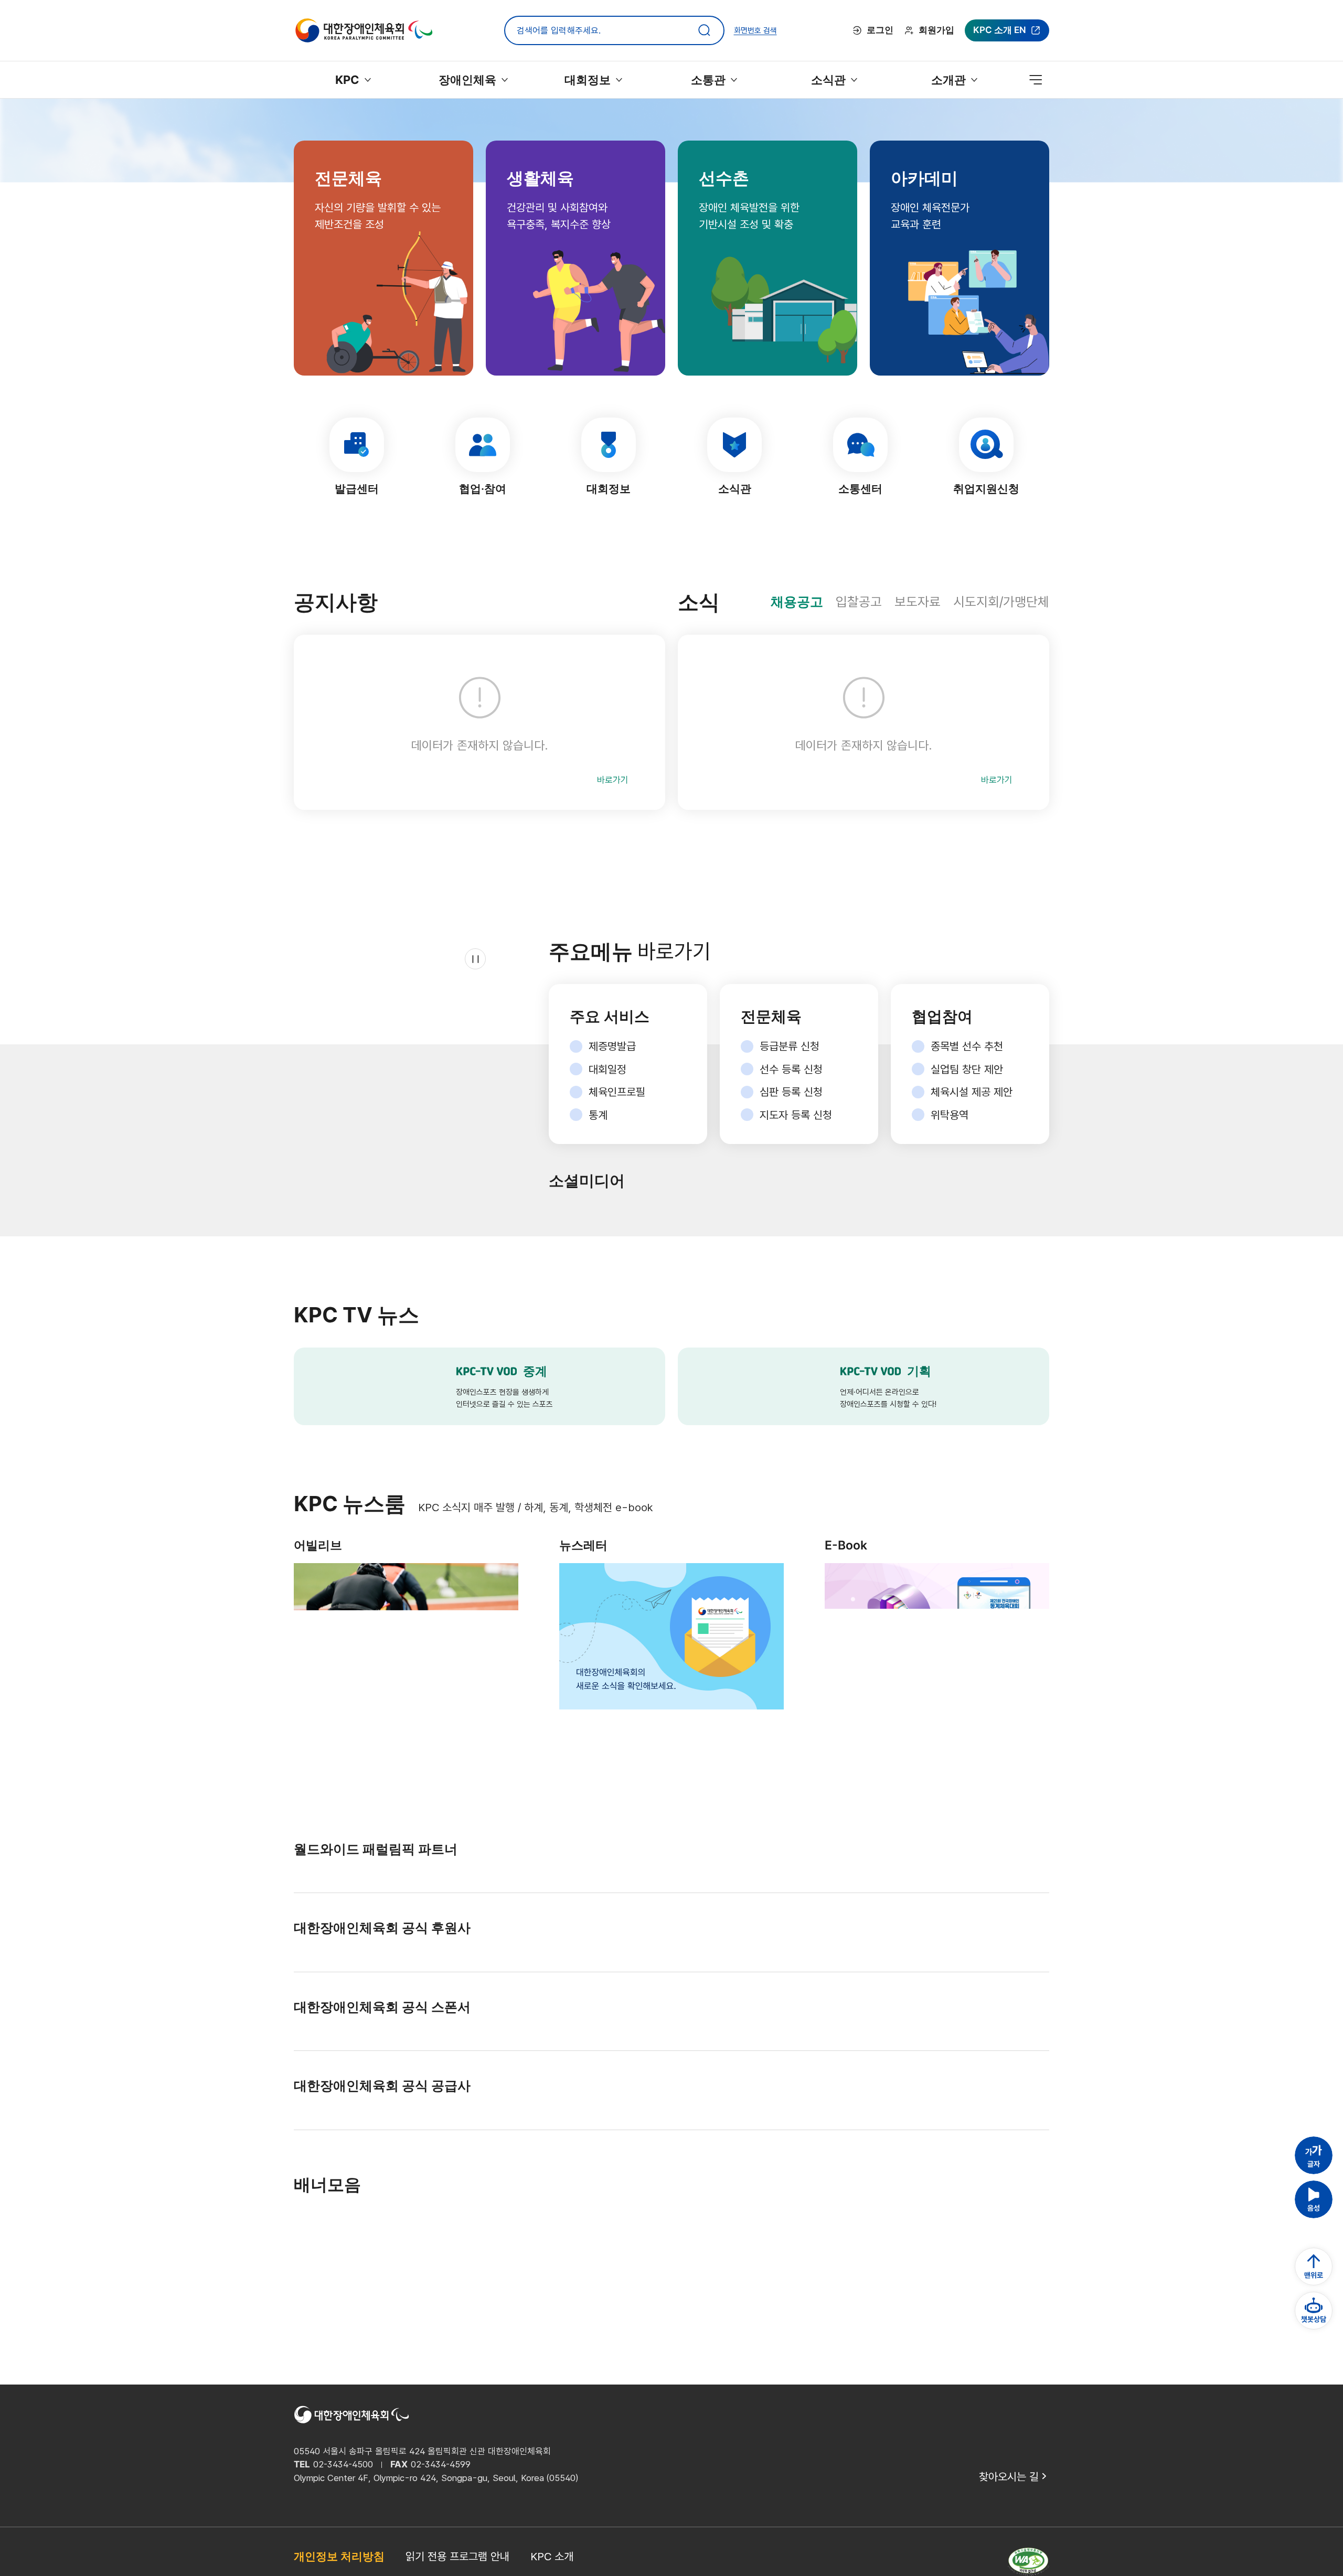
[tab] (800, 602)
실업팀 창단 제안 (967, 1069)
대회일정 (607, 1069)
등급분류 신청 (790, 1046)
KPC (347, 80)
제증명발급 (612, 1046)
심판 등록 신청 (791, 1092)
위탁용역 (950, 1115)
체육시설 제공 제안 (972, 1092)
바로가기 (613, 780)
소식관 (829, 80)
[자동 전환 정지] (425, 1204)
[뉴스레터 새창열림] (671, 1648)
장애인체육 (468, 80)
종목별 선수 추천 (967, 1046)
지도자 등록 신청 (796, 1115)
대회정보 (588, 80)
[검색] (709, 30)
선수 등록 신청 (791, 1069)
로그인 (888, 30)
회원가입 (941, 30)
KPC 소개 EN (1001, 33)
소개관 (949, 80)
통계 (598, 1115)
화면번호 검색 (760, 30)
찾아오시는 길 (1009, 2548)
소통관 (708, 80)
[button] (1314, 2227)
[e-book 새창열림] (937, 1648)
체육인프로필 (617, 1092)
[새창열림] (325, 1895)
